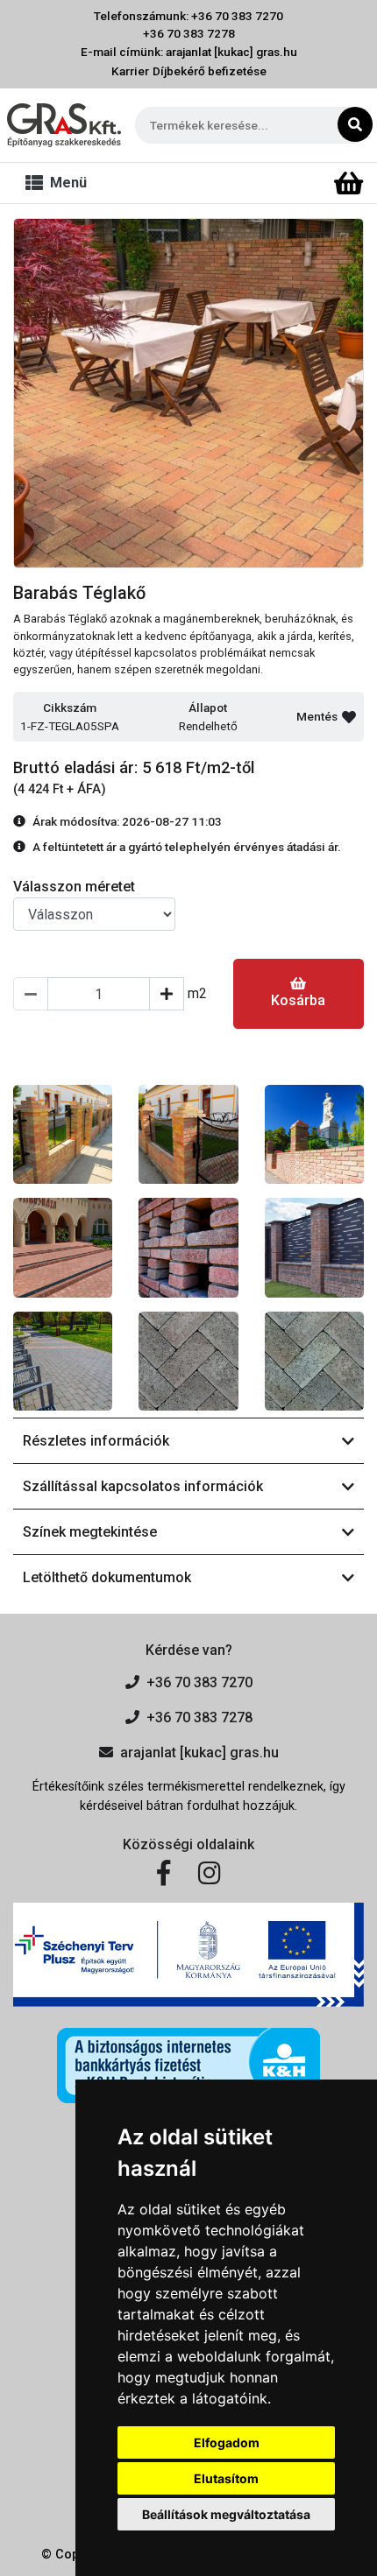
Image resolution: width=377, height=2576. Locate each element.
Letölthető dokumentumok (107, 1577)
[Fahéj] (314, 1247)
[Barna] (188, 1361)
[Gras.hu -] (64, 125)
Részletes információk (96, 1441)
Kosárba (298, 1000)
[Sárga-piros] (63, 1134)
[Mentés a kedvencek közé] (349, 717)
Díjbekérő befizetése (210, 71)
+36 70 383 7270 (199, 1682)
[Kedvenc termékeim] (318, 184)
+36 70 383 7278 (189, 33)
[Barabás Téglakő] (188, 393)
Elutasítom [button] (226, 2478)
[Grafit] (63, 1361)
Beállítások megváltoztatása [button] (226, 2514)
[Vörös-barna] (188, 1247)
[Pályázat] (188, 1955)
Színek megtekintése (90, 1532)
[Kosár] (349, 184)
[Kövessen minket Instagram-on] (210, 1874)
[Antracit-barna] (314, 1361)
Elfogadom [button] (227, 2442)
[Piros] (63, 1247)
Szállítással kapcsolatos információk (143, 1486)
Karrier (130, 71)
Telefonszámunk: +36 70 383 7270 (188, 16)
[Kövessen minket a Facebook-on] (164, 1874)
